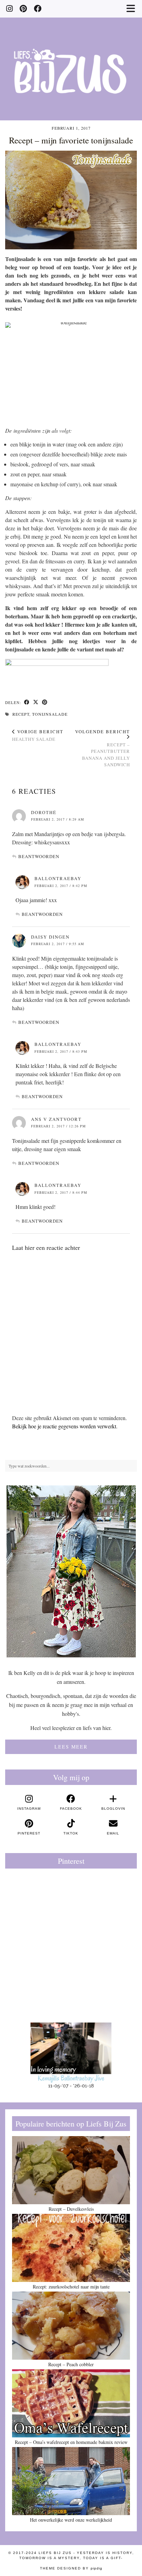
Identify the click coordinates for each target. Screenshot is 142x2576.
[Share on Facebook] (27, 703)
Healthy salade (38, 735)
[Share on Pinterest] (45, 703)
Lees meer (71, 1747)
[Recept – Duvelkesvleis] (71, 2170)
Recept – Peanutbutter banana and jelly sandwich (103, 748)
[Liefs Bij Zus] (71, 60)
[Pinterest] (23, 8)
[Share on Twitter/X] (36, 703)
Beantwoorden (39, 856)
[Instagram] (9, 8)
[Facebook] (38, 8)
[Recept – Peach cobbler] (71, 2326)
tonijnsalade (50, 714)
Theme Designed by (71, 2568)
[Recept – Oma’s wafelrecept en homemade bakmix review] (71, 2403)
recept (21, 714)
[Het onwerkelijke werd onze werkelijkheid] (71, 2481)
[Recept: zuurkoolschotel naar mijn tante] (71, 2248)
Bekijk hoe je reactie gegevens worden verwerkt (64, 1426)
